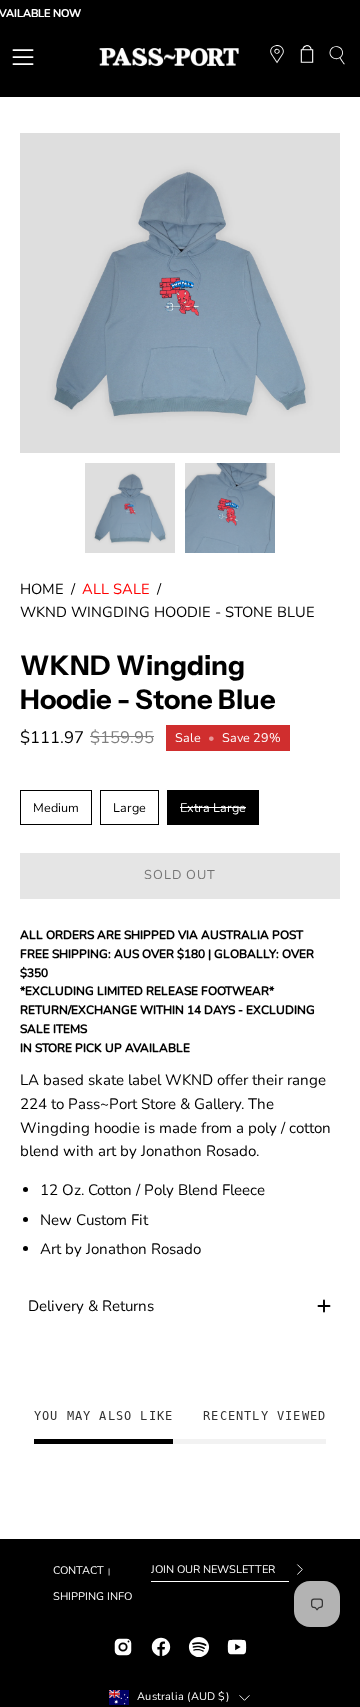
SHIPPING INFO (92, 1596)
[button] (336, 57)
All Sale (116, 589)
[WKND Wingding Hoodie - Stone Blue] (130, 508)
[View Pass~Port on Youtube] (237, 1644)
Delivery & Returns (91, 1306)
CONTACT (78, 1570)
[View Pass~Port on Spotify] (199, 1644)
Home (42, 589)
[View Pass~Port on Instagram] (123, 1644)
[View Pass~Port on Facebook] (161, 1644)
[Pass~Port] (169, 57)
